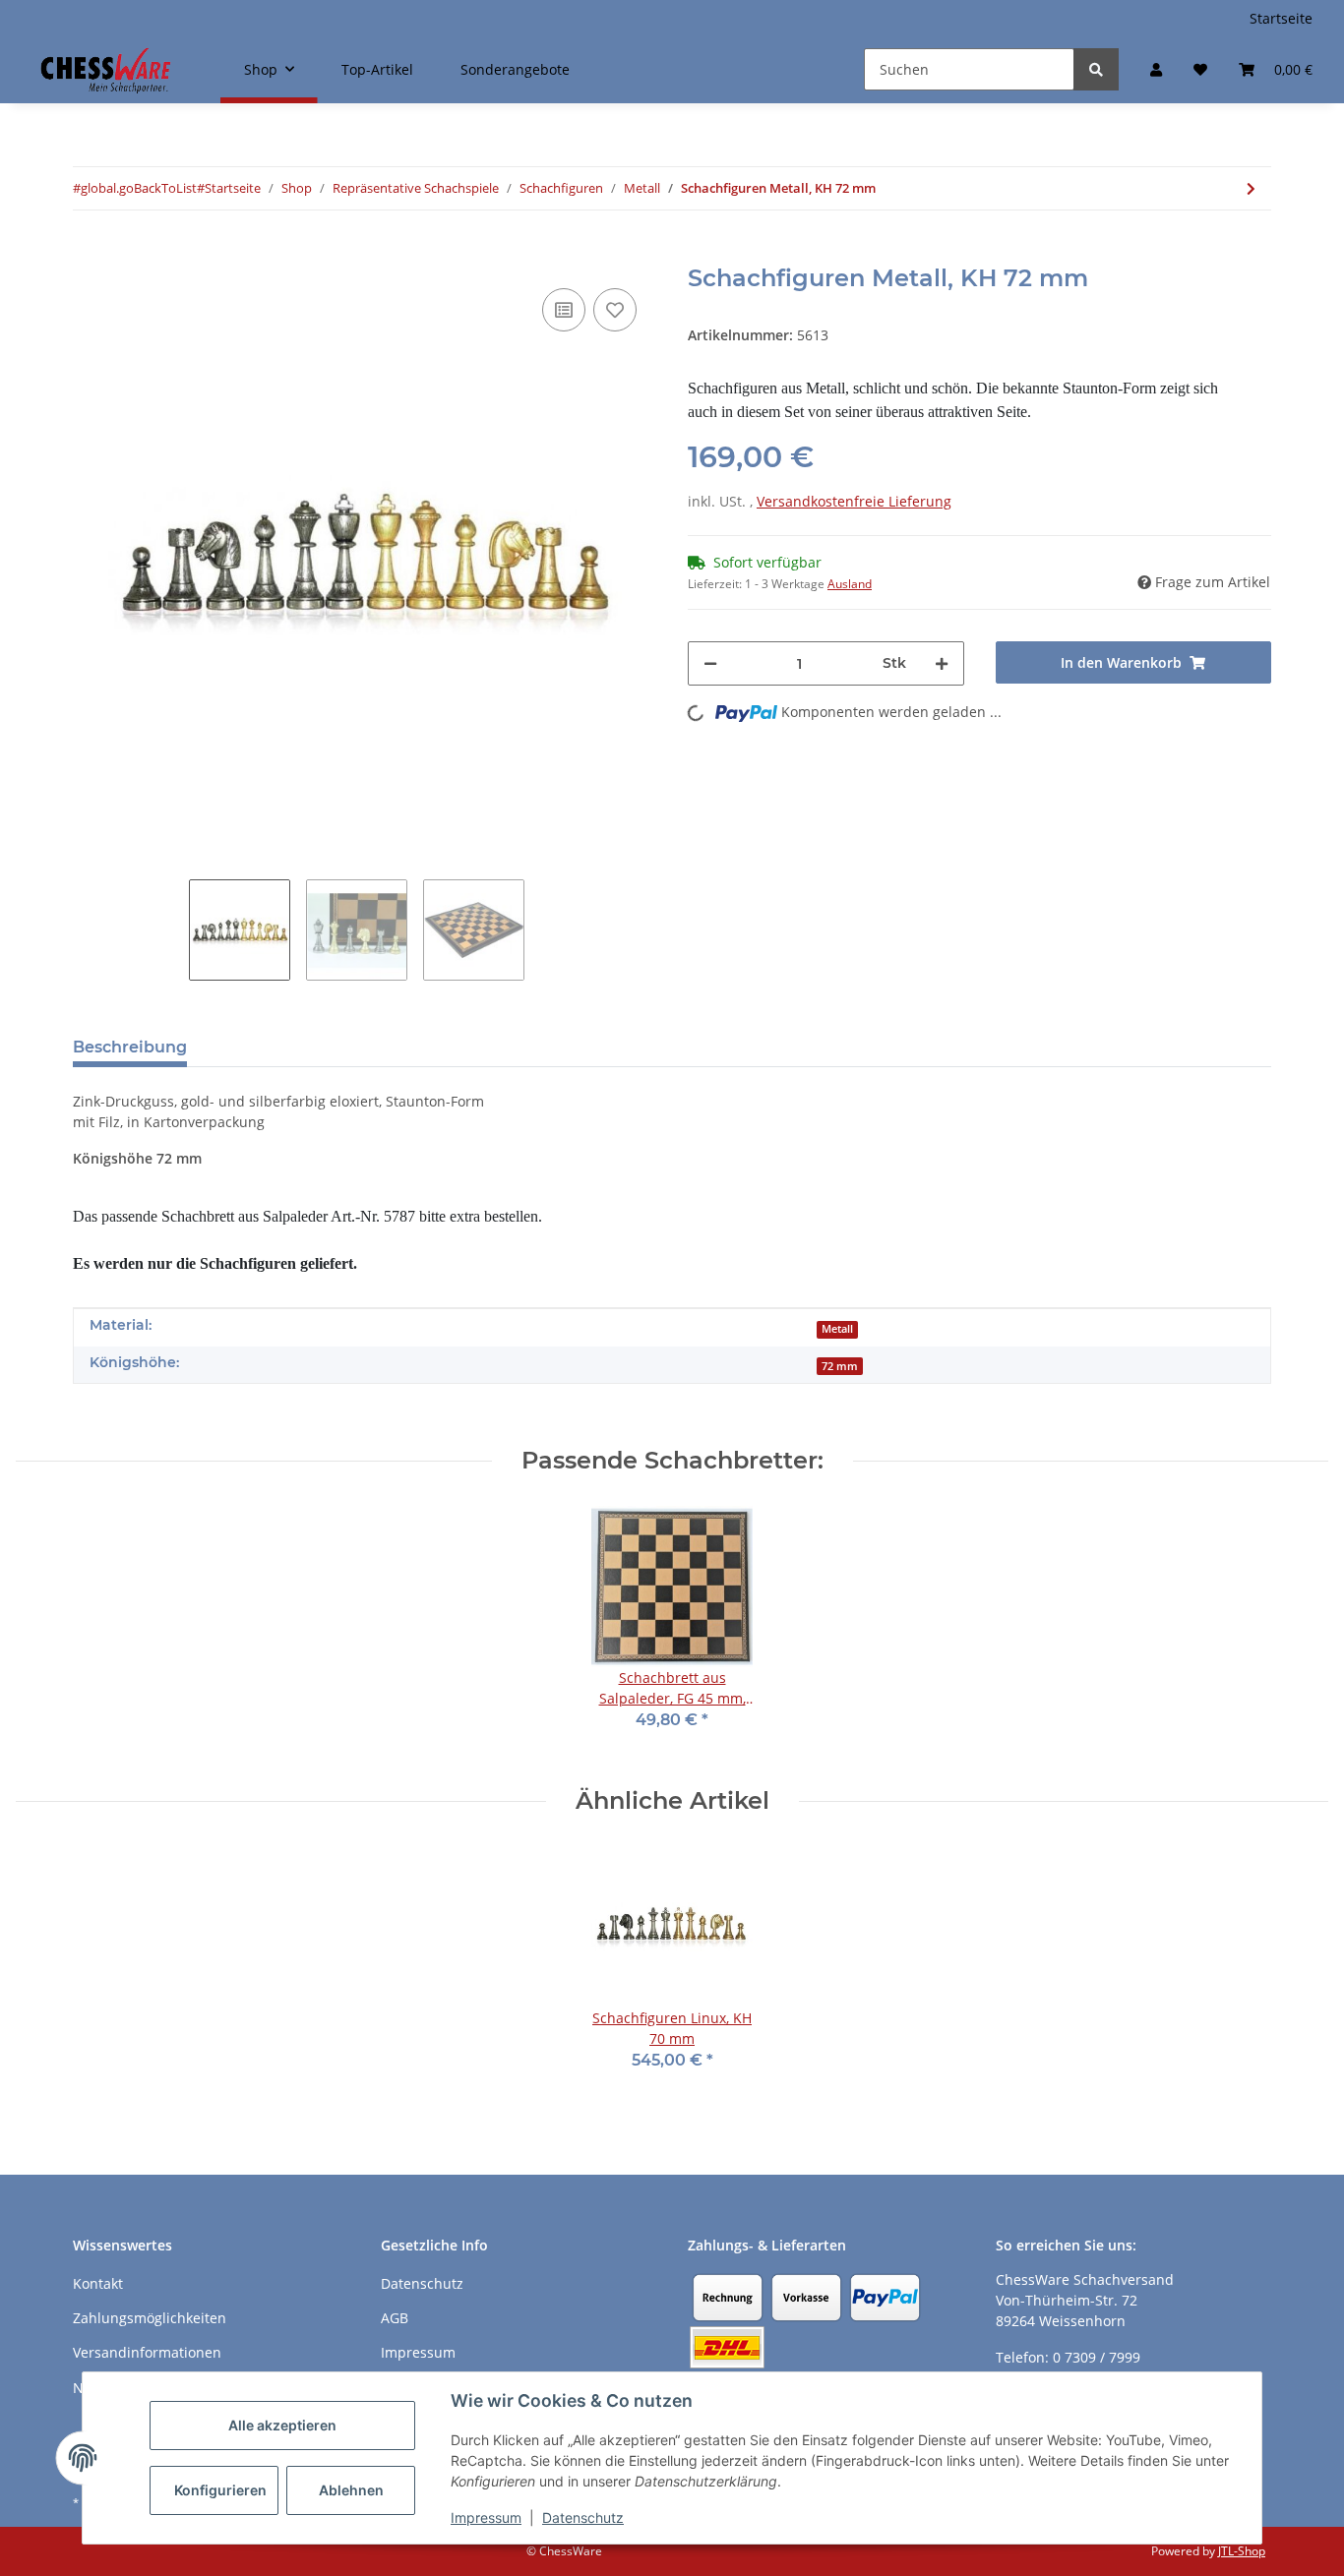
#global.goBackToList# (139, 188)
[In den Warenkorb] (89, 254)
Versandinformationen (147, 2352)
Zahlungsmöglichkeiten (150, 2318)
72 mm (840, 1366)
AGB (395, 2318)
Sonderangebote (515, 69)
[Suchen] (1096, 69)
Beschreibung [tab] (130, 1047)
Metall (837, 1329)
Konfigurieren (220, 2490)
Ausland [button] (850, 584)
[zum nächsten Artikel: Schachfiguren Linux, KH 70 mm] (1251, 188)
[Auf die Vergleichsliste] (564, 310)
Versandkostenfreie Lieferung (854, 501)
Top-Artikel (377, 69)
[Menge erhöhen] (942, 663)
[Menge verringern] (710, 663)
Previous (72, 556)
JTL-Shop (1242, 2551)
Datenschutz (583, 2517)
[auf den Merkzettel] (615, 310)
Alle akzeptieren (282, 2425)
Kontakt (98, 2283)
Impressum (486, 2517)
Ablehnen (351, 2490)
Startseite (1281, 18)
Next (657, 556)
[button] (1156, 69)
